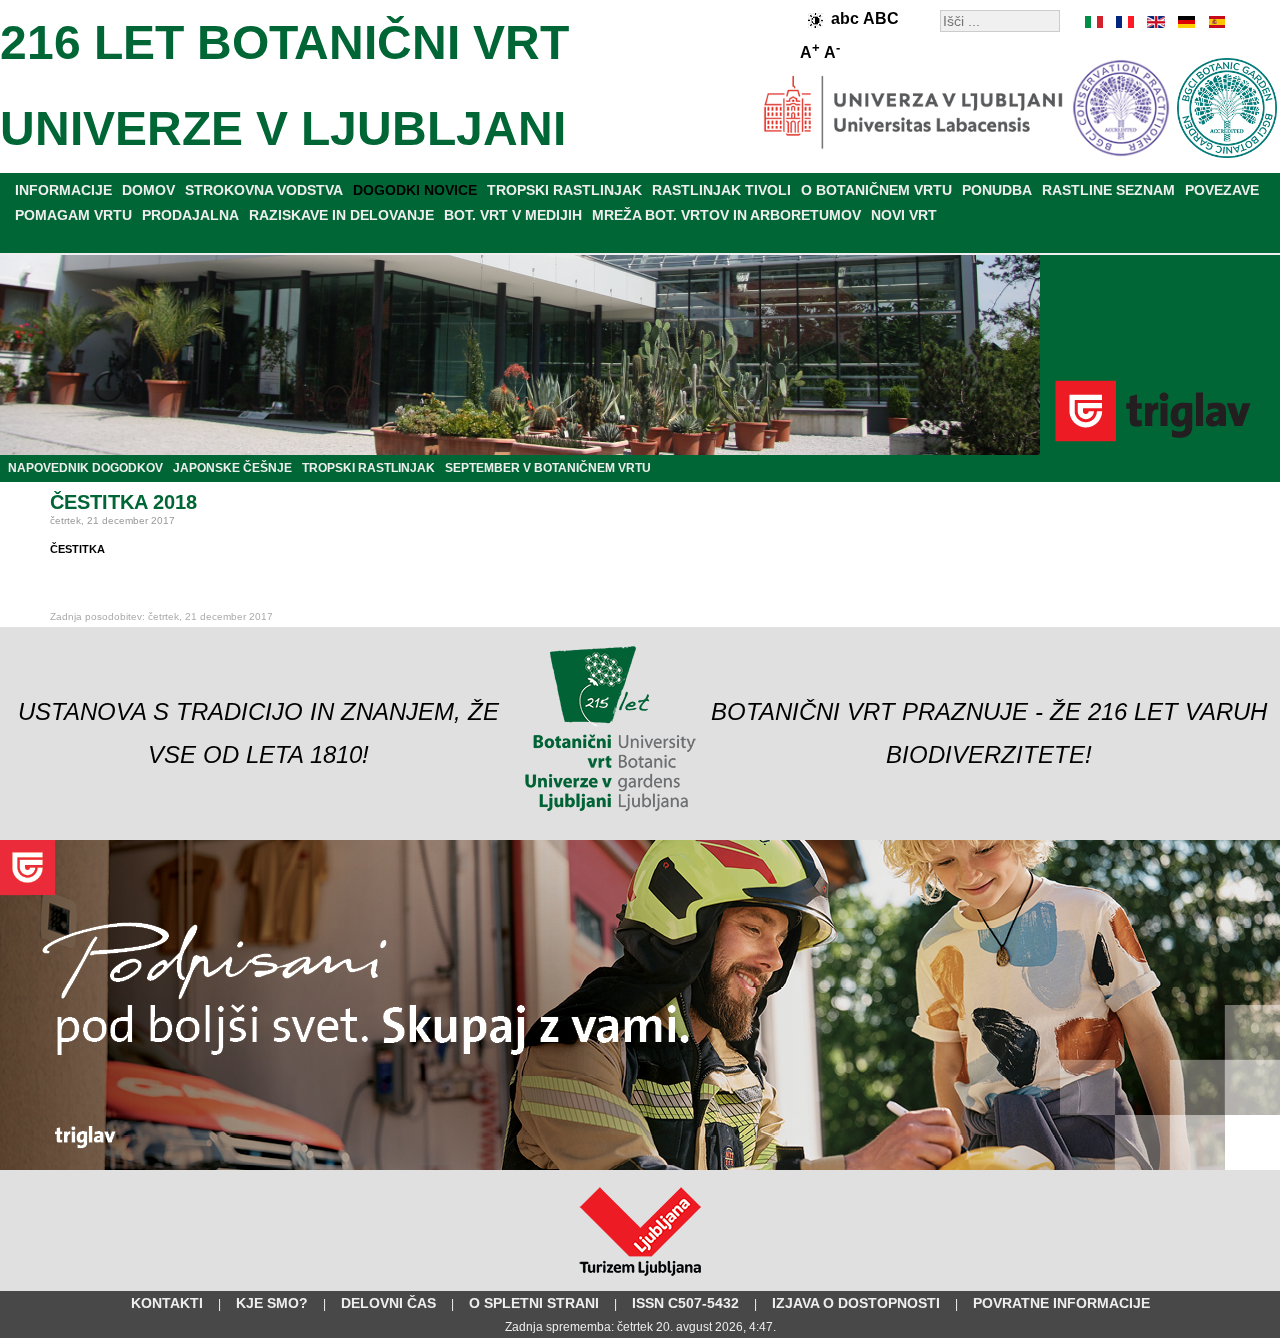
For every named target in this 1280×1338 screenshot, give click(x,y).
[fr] (1125, 22)
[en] (1155, 22)
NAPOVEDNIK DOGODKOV (85, 468)
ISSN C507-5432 (685, 1303)
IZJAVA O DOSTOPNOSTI (856, 1303)
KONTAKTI (167, 1303)
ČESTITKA (77, 549)
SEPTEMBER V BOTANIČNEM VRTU (548, 468)
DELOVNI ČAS (388, 1303)
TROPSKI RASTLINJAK (564, 190)
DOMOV (148, 190)
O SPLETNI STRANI (534, 1303)
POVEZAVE (1222, 190)
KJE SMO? (272, 1303)
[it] (1095, 22)
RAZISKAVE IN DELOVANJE (341, 215)
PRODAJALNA (190, 215)
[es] (1215, 22)
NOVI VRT (904, 215)
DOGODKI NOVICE (415, 190)
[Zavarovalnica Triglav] (640, 1166)
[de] (1185, 22)
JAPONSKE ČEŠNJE (232, 468)
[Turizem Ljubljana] (640, 1280)
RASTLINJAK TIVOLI (721, 190)
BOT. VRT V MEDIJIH (513, 215)
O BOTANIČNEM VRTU (876, 190)
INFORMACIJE (63, 190)
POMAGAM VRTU (73, 215)
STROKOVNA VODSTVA (264, 190)
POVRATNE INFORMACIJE (1061, 1303)
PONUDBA (997, 190)
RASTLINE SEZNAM (1108, 190)
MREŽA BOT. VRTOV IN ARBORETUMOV (726, 215)
